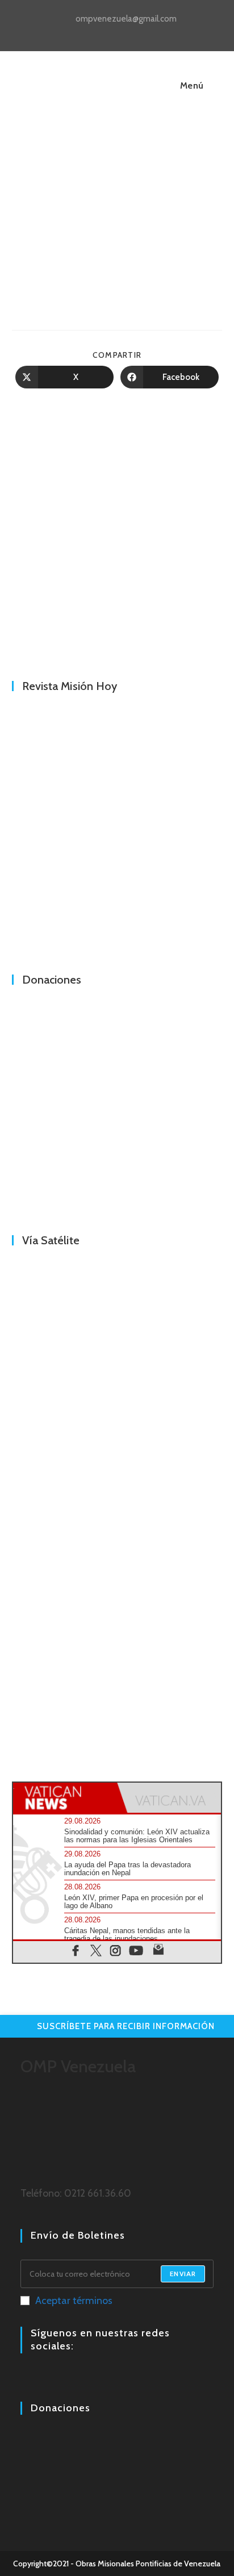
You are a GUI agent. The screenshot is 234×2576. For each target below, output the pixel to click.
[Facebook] (27, 2378)
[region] (117, 536)
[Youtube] (55, 2378)
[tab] (65, 1798)
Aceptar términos (74, 2301)
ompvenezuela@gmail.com (126, 19)
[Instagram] (41, 2378)
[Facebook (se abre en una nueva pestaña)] (105, 32)
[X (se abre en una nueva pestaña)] (92, 32)
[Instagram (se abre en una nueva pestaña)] (118, 32)
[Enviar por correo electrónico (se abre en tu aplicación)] (143, 32)
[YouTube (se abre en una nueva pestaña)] (131, 32)
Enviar (183, 2274)
